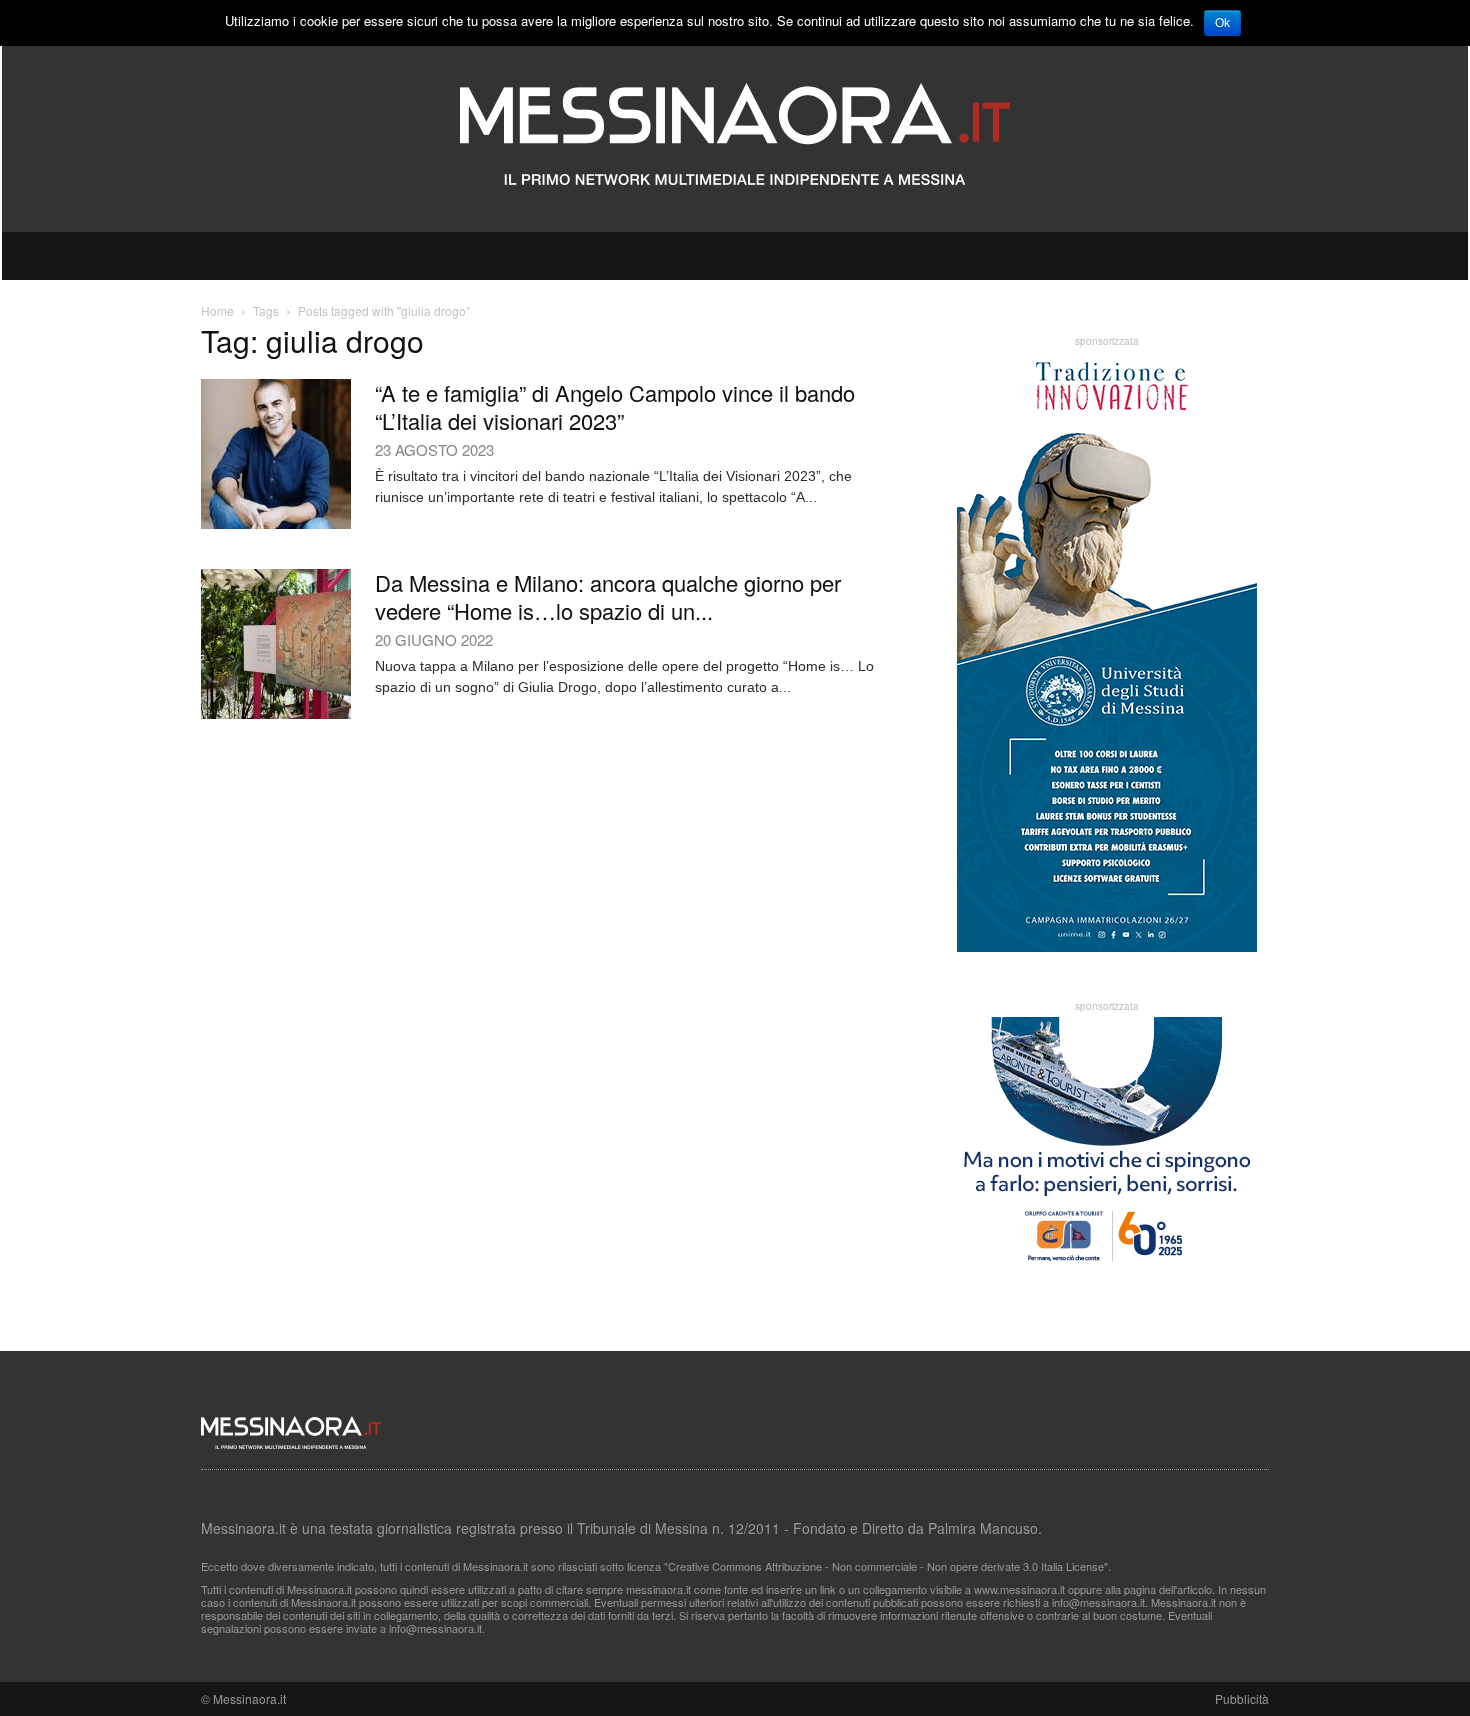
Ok (1222, 23)
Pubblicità (1242, 1698)
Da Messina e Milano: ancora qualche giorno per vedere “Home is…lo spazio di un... (608, 596)
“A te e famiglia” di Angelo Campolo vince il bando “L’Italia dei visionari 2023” (615, 406)
